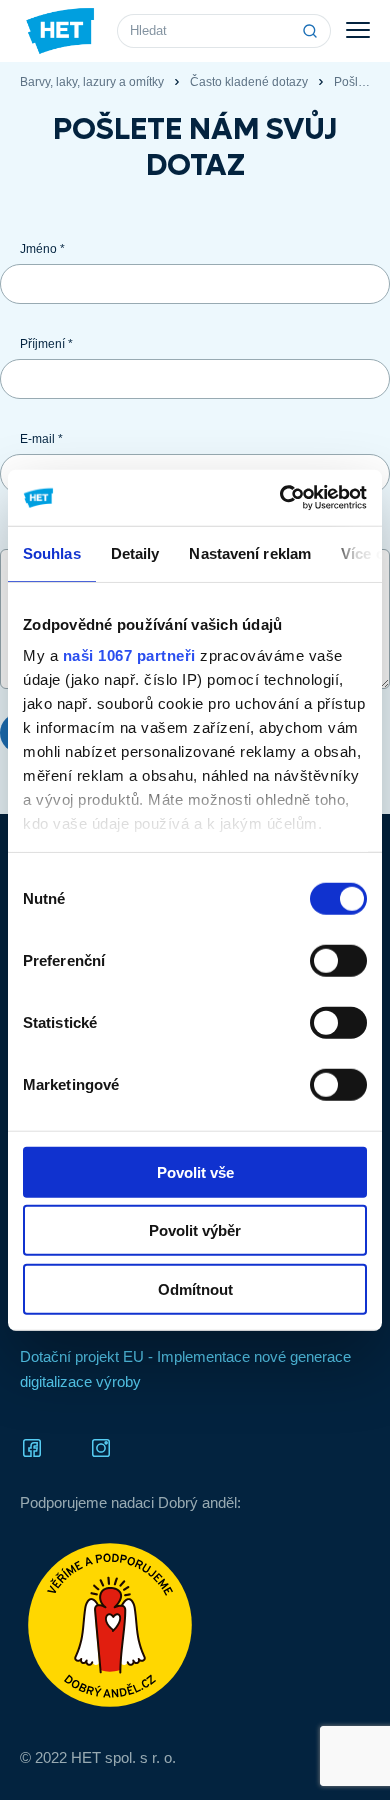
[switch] (338, 960)
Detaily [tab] (135, 552)
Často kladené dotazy (249, 82)
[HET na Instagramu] (101, 1446)
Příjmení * (46, 344)
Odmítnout (195, 1288)
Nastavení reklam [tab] (250, 552)
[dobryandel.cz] (195, 1625)
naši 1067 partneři (129, 655)
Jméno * (42, 249)
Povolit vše (195, 1171)
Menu (358, 31)
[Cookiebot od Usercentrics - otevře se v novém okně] (280, 498)
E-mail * (41, 439)
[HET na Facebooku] (32, 1446)
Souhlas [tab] (52, 552)
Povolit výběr (195, 1230)
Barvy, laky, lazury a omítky (92, 82)
